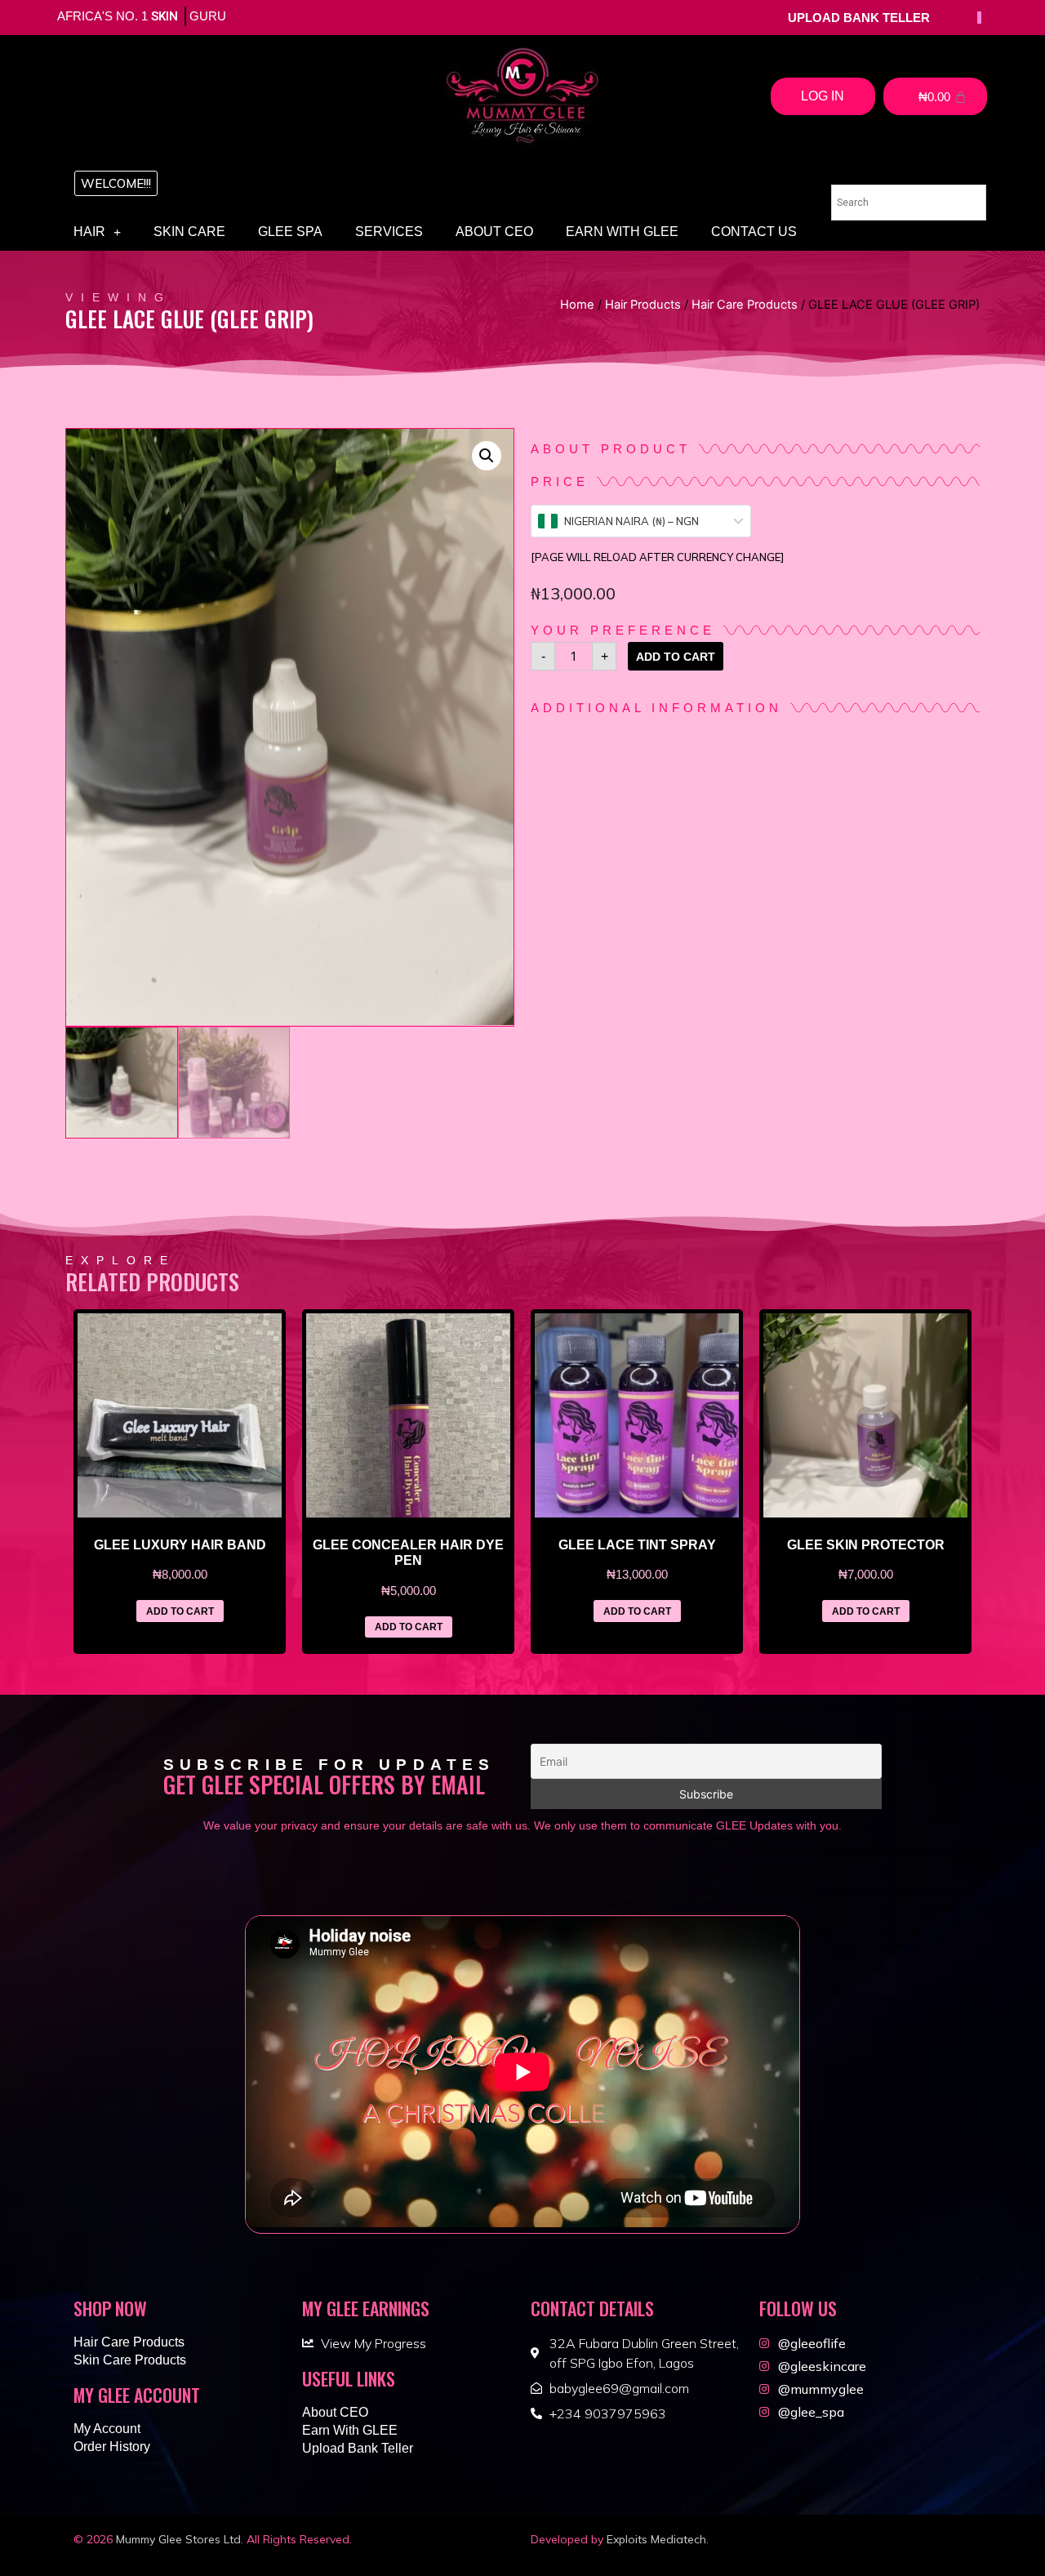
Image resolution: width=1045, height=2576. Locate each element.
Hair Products (643, 305)
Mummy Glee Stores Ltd (178, 2539)
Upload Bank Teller (358, 2448)
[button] (116, 183)
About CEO (494, 232)
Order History (112, 2447)
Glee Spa (290, 232)
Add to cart (676, 657)
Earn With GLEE (622, 232)
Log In (823, 96)
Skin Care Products (130, 2360)
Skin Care (189, 232)
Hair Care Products (745, 305)
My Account (107, 2429)
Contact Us (754, 232)
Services (389, 232)
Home (577, 305)
